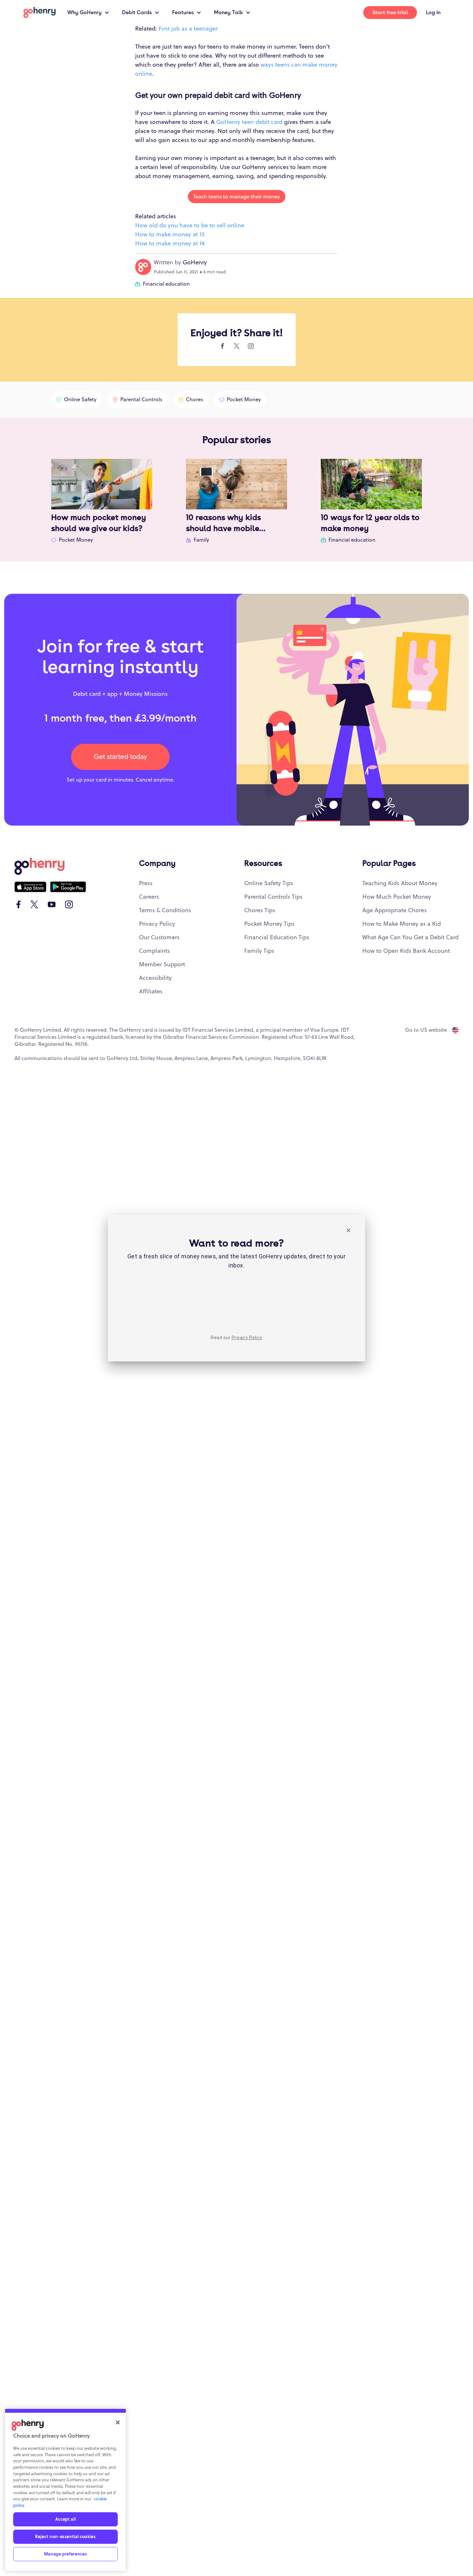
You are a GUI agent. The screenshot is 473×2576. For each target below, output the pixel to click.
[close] (348, 1231)
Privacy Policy (247, 1338)
